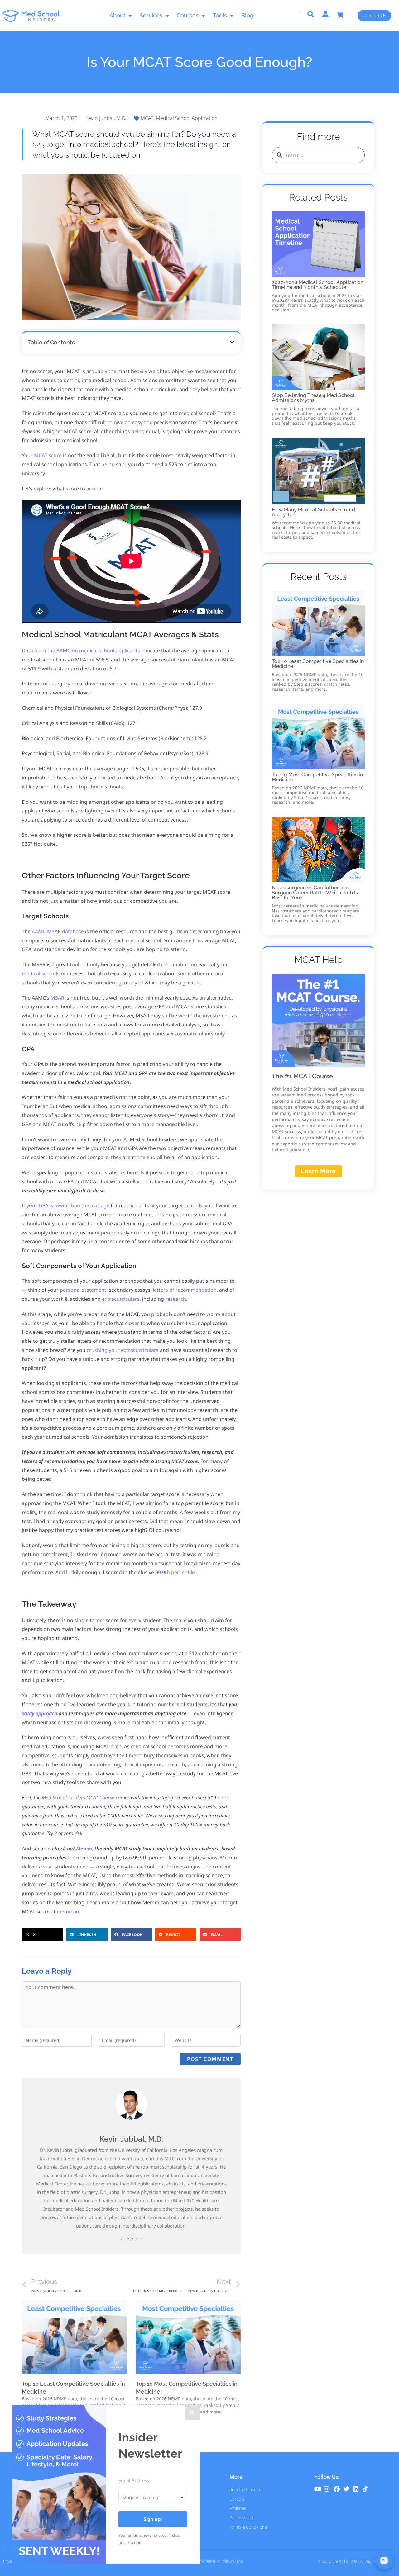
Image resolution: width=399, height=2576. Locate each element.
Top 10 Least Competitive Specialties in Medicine (318, 664)
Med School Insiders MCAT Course (78, 1797)
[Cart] (343, 15)
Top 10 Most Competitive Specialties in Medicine (317, 777)
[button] (232, 342)
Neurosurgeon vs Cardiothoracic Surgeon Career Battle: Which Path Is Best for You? (315, 893)
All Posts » (131, 2239)
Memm (84, 1849)
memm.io (68, 1911)
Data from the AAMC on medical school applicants (81, 651)
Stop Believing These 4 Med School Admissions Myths (313, 398)
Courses (188, 15)
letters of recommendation (185, 1290)
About (117, 15)
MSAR (57, 998)
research (176, 1299)
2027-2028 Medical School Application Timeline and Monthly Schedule (318, 285)
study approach (40, 1713)
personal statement (83, 1290)
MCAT (147, 118)
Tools (220, 15)
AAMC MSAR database (58, 931)
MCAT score (48, 455)
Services (151, 15)
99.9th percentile (175, 1572)
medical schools (41, 973)
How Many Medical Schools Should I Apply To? (315, 512)
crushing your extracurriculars (123, 1350)
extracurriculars (121, 1299)
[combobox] (318, 155)
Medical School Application (187, 118)
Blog (247, 15)
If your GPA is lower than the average (66, 1205)
